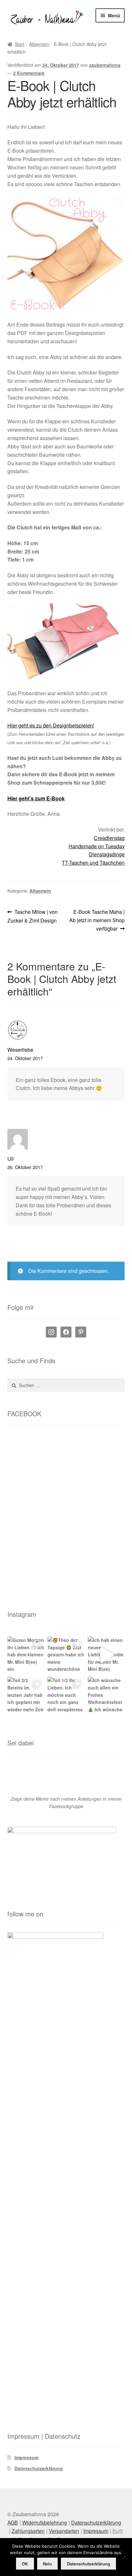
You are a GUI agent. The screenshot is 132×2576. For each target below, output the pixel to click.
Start (20, 44)
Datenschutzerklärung (39, 2468)
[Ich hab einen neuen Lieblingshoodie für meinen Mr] (106, 1655)
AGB (13, 2522)
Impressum (26, 2457)
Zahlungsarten (28, 2531)
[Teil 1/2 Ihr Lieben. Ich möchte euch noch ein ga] (66, 1695)
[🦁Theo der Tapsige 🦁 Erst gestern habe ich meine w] (66, 1655)
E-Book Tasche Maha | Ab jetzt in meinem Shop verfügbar (97, 920)
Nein (47, 2564)
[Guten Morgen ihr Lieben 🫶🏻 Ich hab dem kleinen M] (26, 1655)
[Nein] (124, 2557)
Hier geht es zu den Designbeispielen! (51, 725)
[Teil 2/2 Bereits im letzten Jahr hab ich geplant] (26, 1695)
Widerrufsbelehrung (45, 2522)
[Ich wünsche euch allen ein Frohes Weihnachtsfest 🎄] (106, 1695)
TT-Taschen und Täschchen (93, 863)
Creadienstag (109, 838)
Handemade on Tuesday (97, 846)
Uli (11, 1159)
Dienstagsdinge (107, 854)
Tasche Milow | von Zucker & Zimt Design (33, 916)
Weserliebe (20, 1050)
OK (25, 2564)
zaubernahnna (105, 65)
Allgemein (39, 44)
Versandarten (64, 2531)
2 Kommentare (29, 73)
